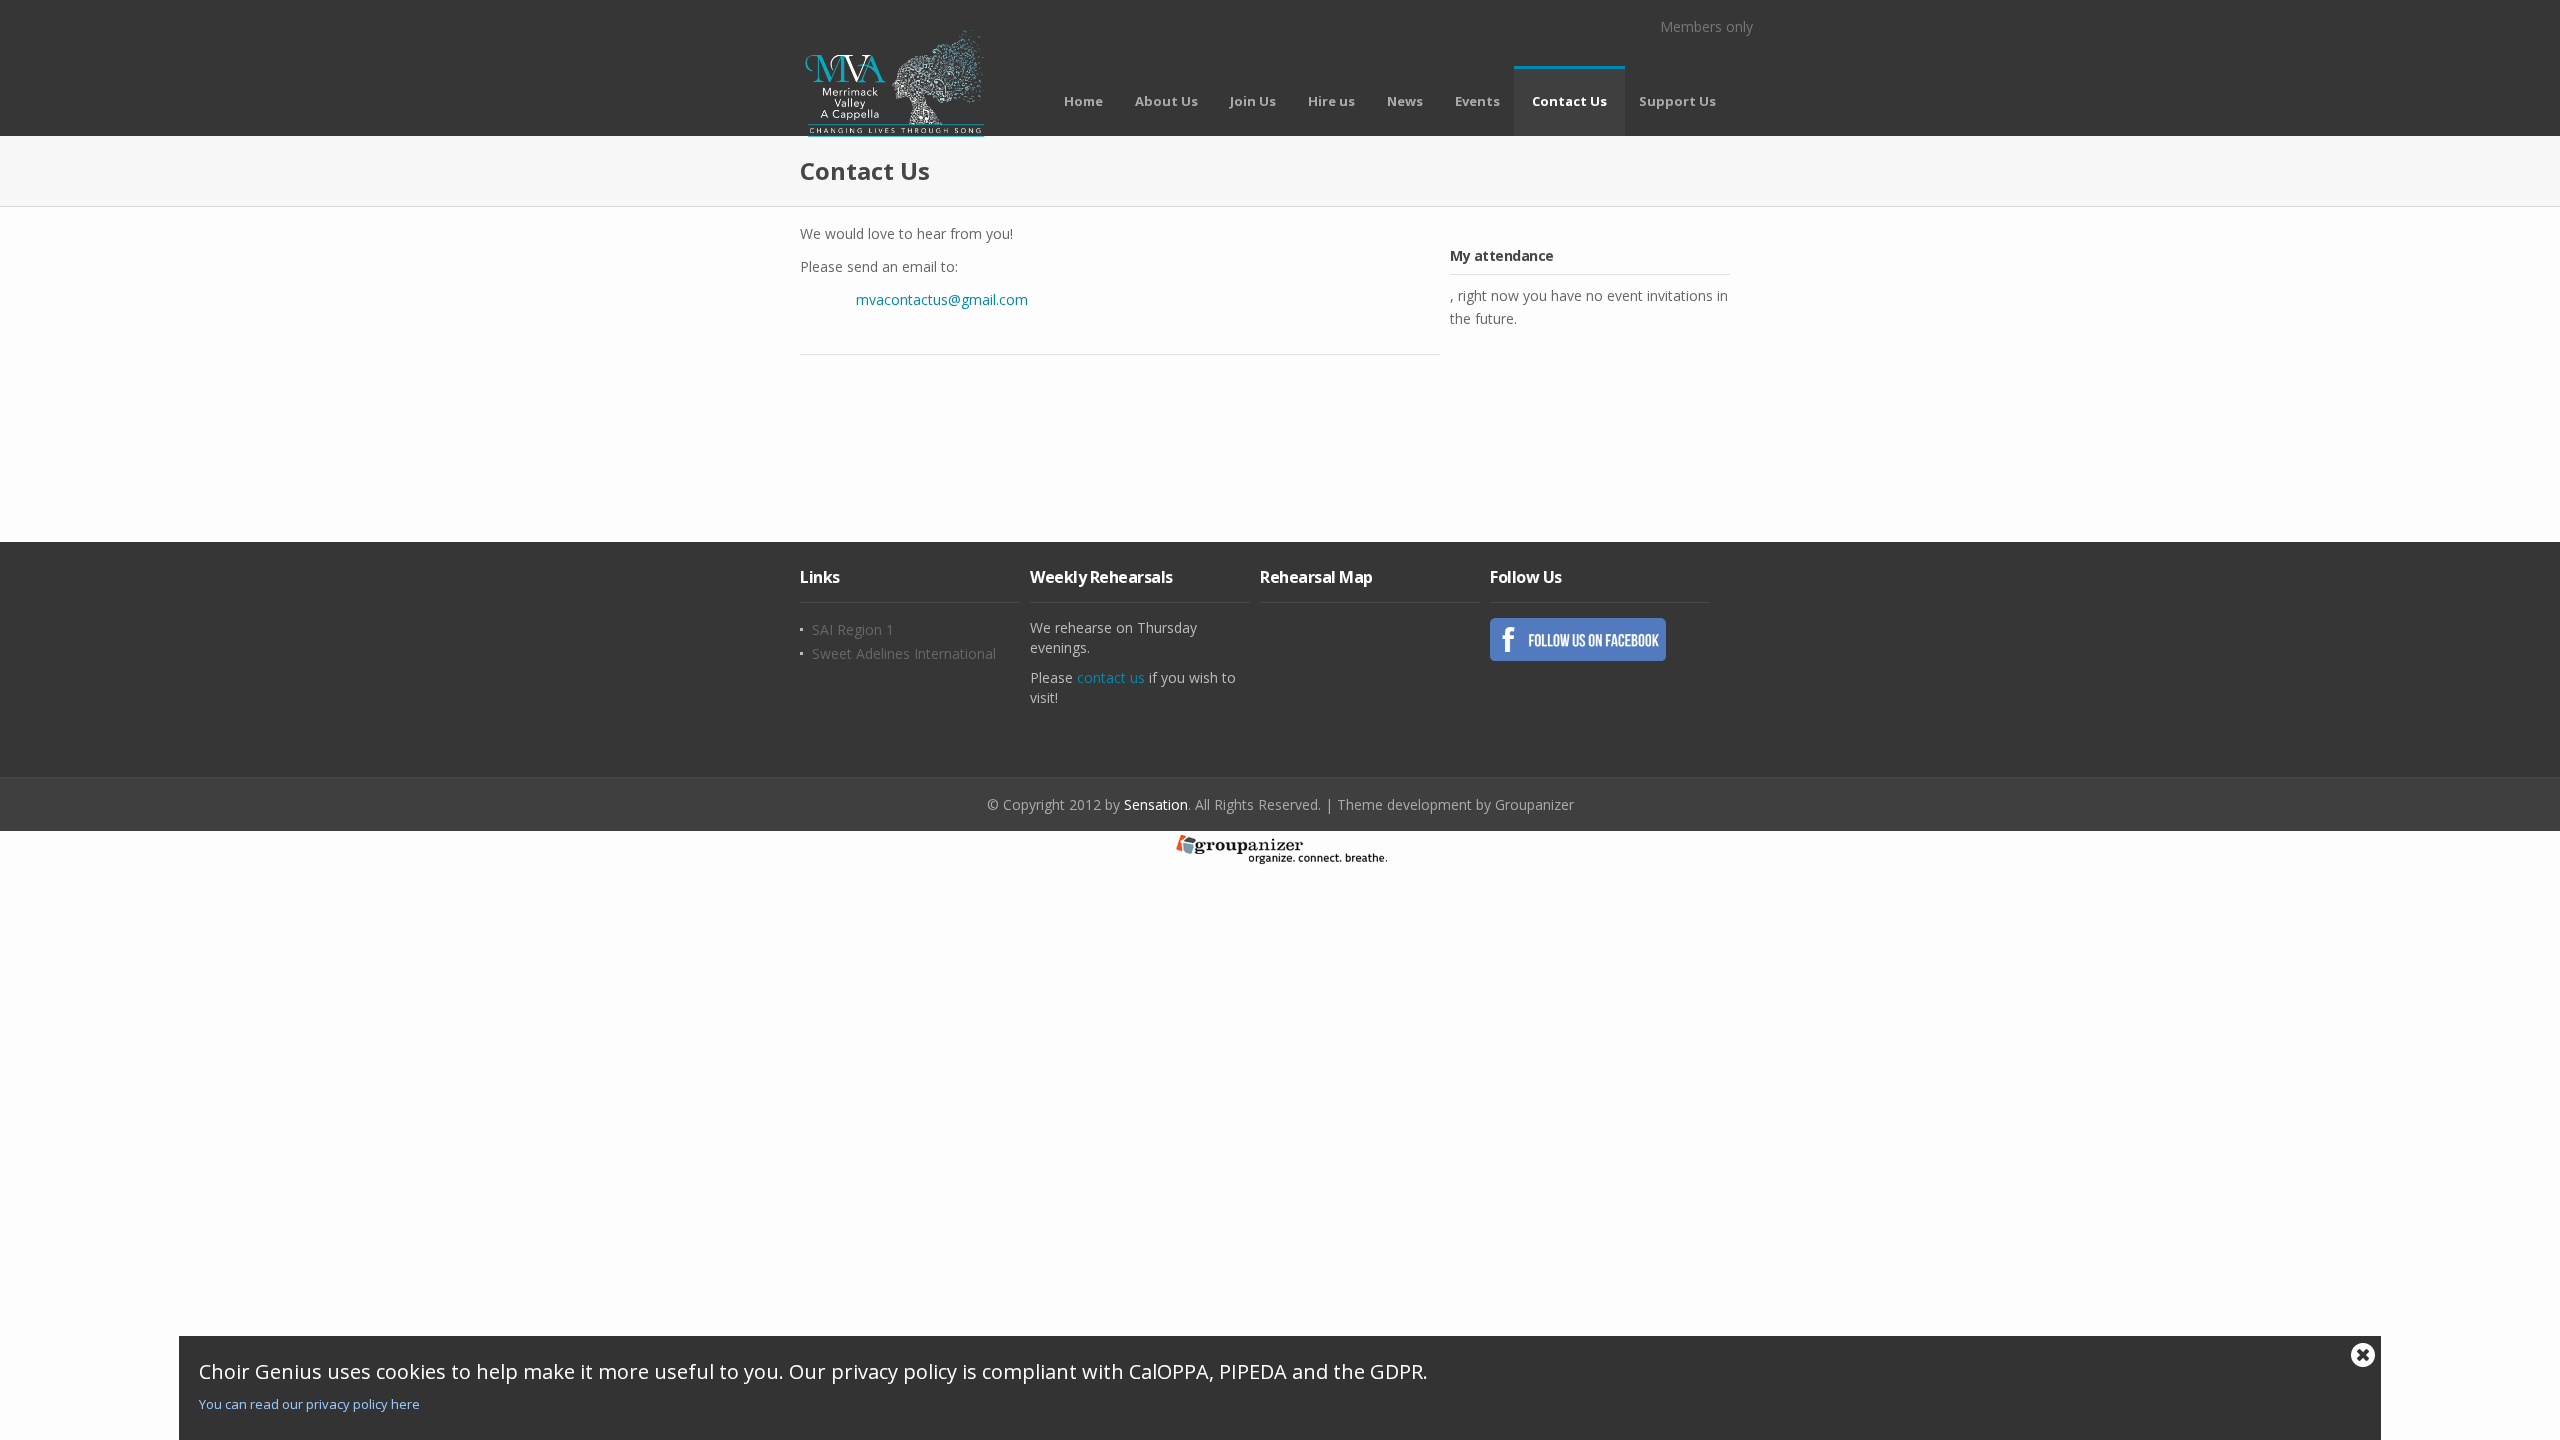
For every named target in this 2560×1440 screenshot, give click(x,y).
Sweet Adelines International (904, 654)
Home (1083, 101)
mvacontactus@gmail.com (942, 299)
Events (1477, 101)
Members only (1706, 26)
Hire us (1331, 101)
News (1405, 101)
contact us (1111, 677)
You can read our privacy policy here (309, 1404)
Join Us (1253, 101)
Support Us (1677, 101)
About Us (1166, 101)
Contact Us (1569, 101)
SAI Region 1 (853, 630)
